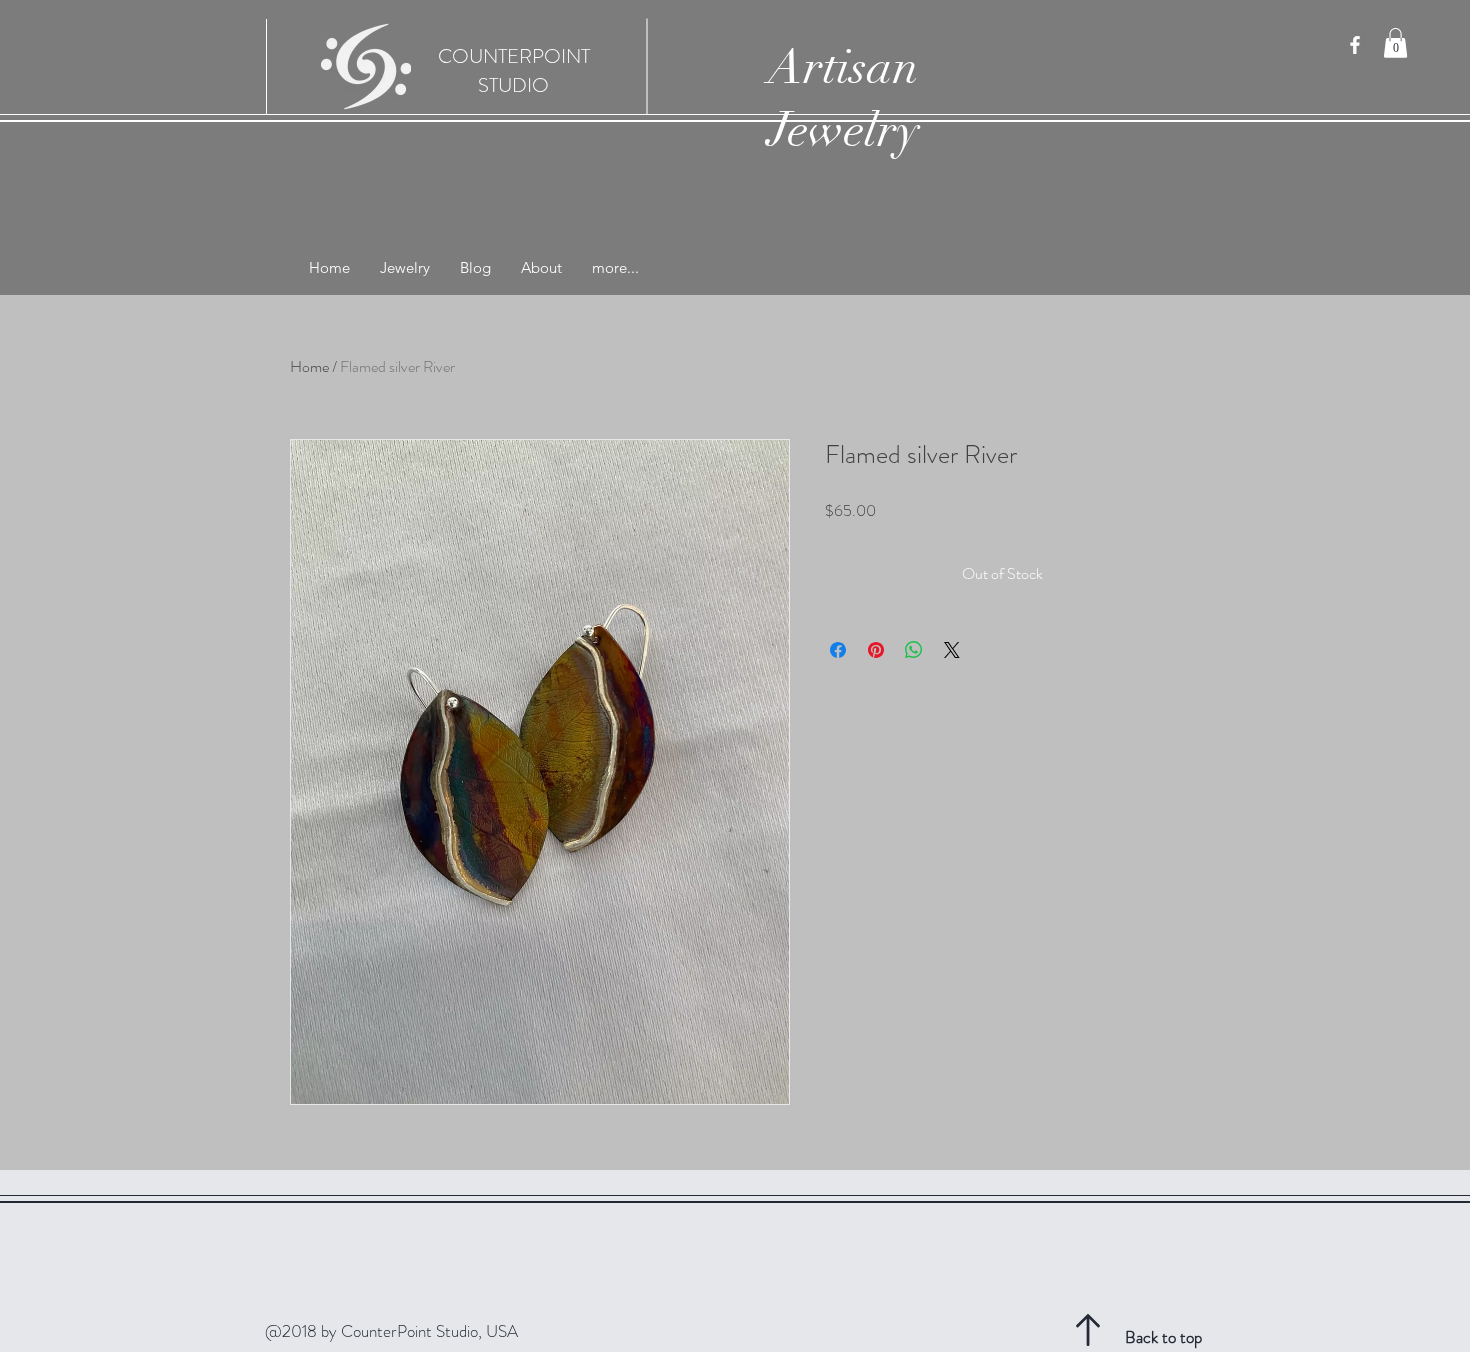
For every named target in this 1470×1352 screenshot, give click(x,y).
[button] (1395, 43)
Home (309, 366)
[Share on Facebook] (838, 650)
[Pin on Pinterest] (876, 650)
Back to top (1163, 1337)
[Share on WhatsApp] (914, 650)
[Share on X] (952, 650)
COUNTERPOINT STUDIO (514, 71)
